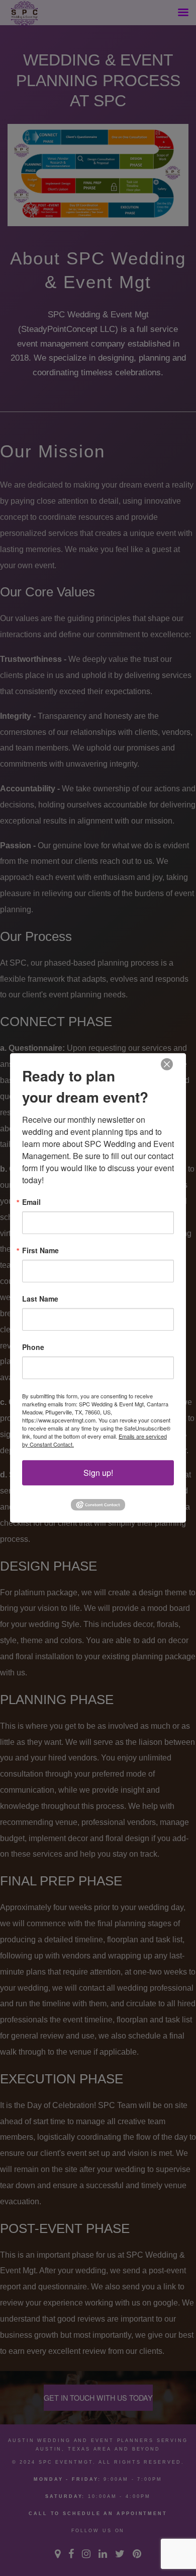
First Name (40, 1250)
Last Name (40, 1299)
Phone (33, 1347)
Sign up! (98, 1473)
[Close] (167, 1065)
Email (31, 1202)
